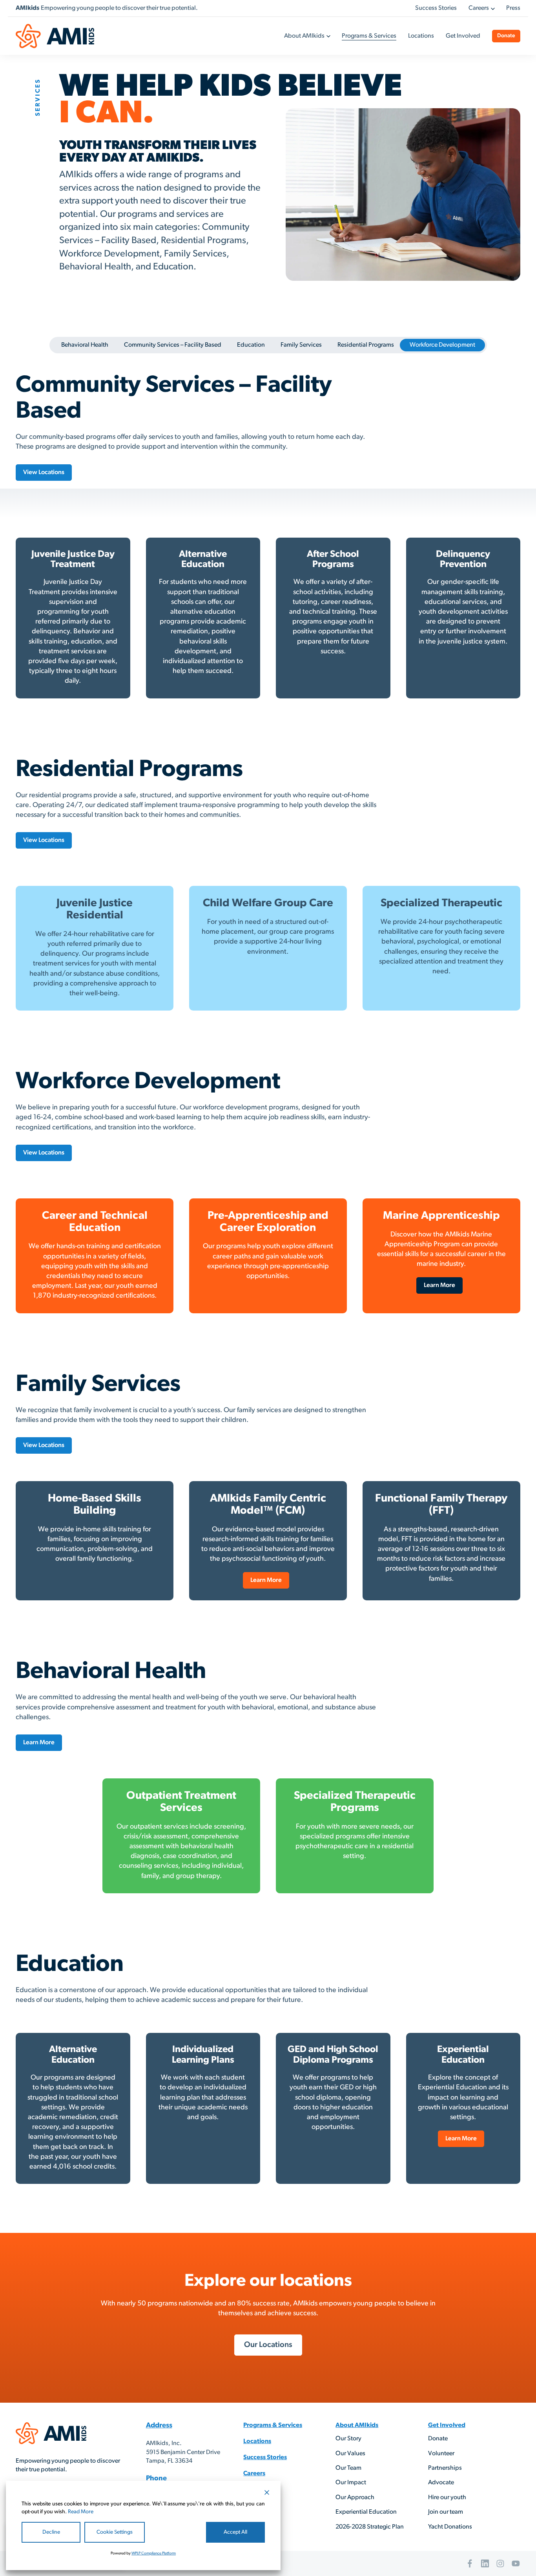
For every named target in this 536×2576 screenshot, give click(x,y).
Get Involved (463, 36)
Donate (506, 36)
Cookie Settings (115, 2532)
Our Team (348, 2468)
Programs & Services (369, 36)
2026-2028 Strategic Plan (370, 2527)
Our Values (350, 2454)
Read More (81, 2512)
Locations (421, 36)
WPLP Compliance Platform (154, 2553)
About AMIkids (304, 36)
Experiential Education (366, 2512)
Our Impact (351, 2483)
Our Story (348, 2439)
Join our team (446, 2512)
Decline (51, 2532)
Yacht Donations (450, 2527)
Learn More (439, 1285)
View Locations (44, 473)
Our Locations (268, 2345)
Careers (479, 8)
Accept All (235, 2532)
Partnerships (445, 2468)
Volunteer (441, 2454)
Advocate (441, 2483)
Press (513, 8)
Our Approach (355, 2498)
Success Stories (436, 8)
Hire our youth (447, 2498)
